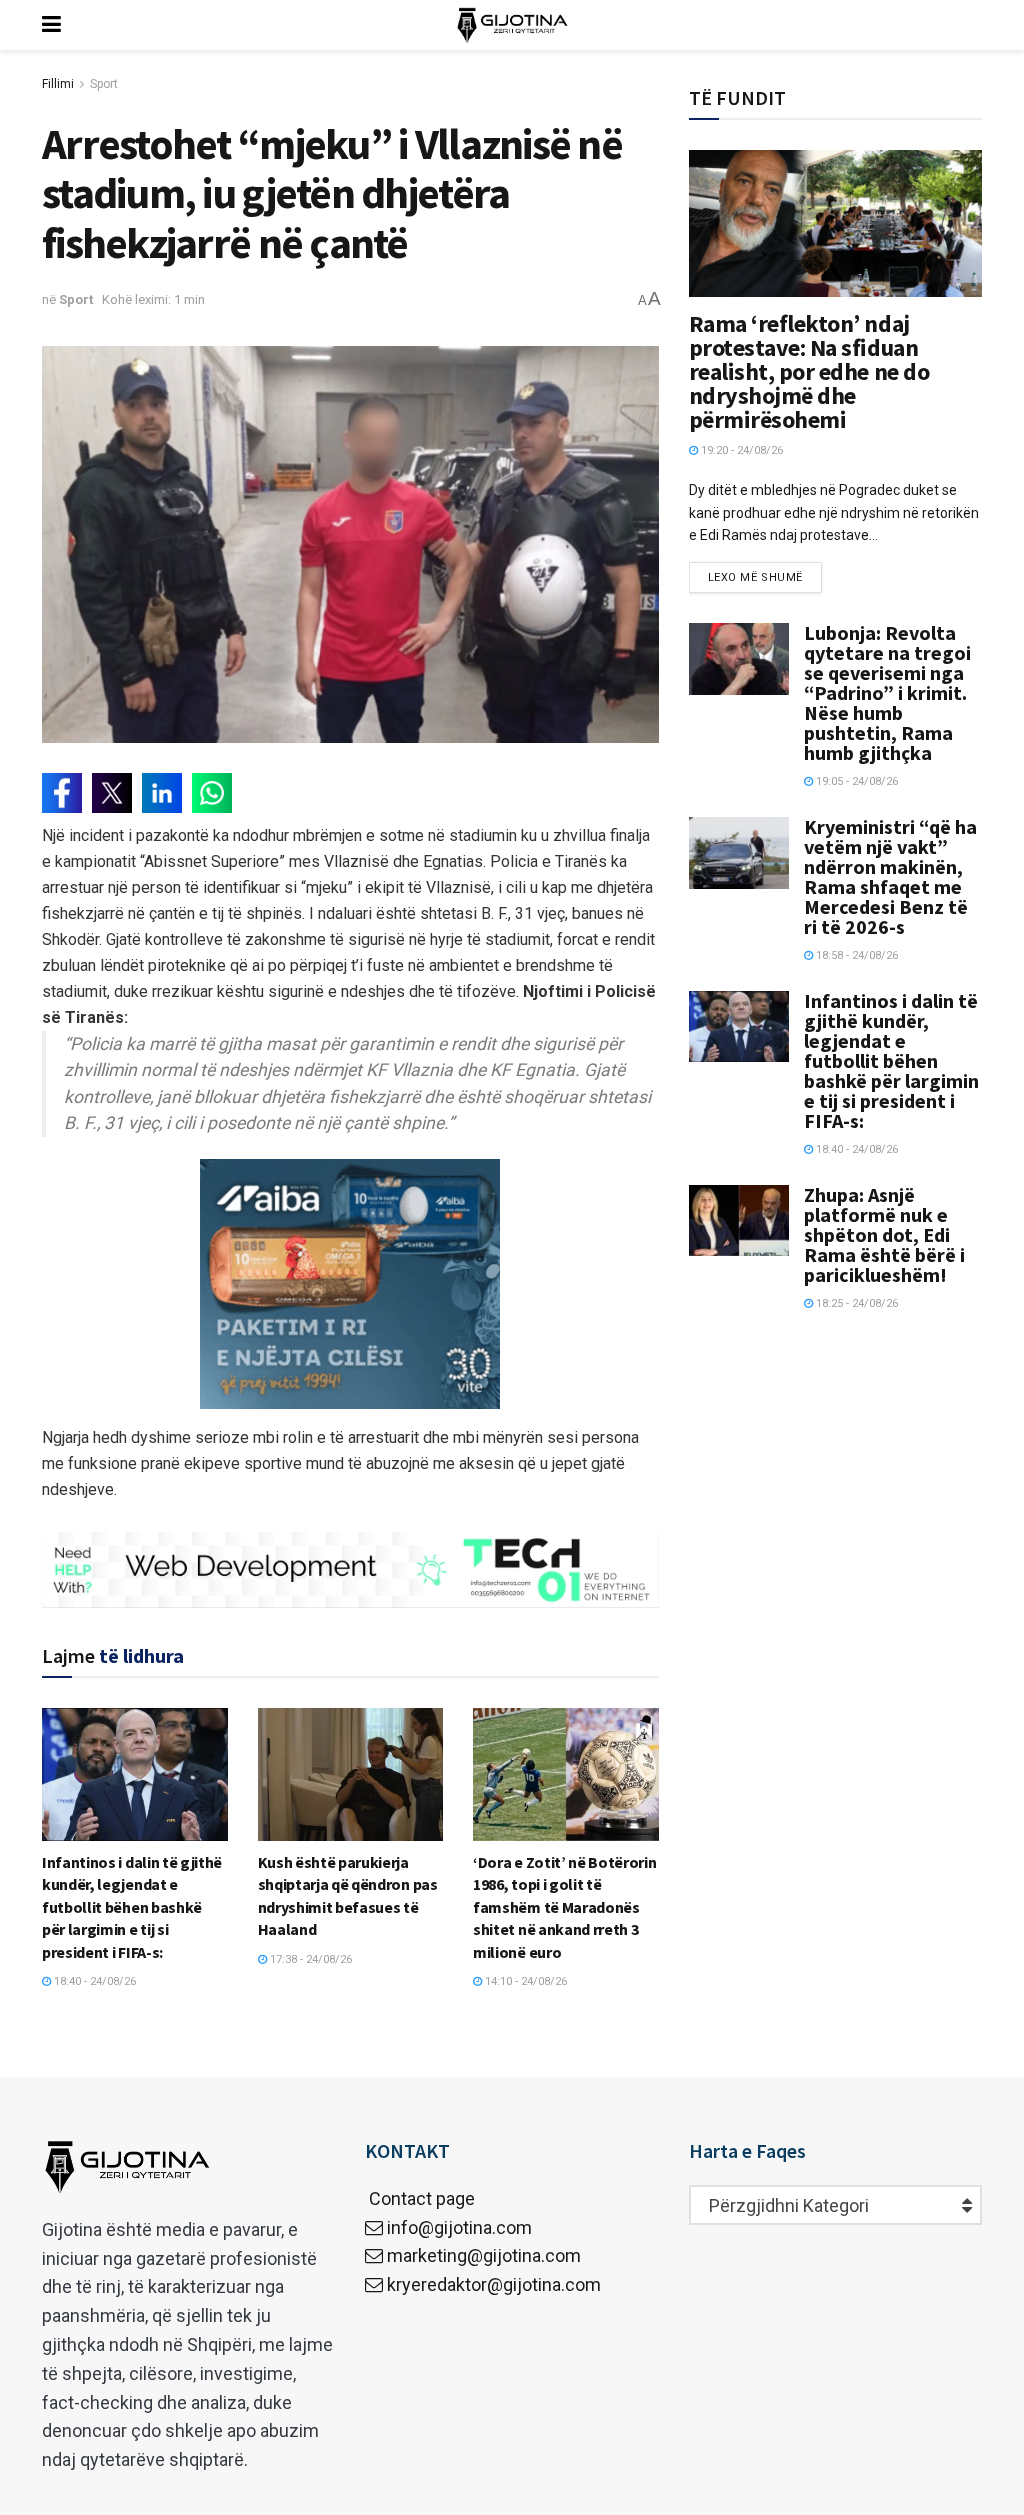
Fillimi (58, 84)
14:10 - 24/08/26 (524, 1981)
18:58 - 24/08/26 (855, 955)
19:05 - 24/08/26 (855, 781)
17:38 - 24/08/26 (309, 1959)
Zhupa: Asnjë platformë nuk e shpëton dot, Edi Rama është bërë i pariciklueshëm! (884, 1234)
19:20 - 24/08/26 (740, 450)
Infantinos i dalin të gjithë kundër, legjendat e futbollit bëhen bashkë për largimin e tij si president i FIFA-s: (132, 1907)
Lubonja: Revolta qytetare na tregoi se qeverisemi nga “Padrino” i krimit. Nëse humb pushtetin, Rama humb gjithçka (887, 692)
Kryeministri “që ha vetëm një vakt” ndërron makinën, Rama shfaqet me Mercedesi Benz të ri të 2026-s (890, 876)
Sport (104, 84)
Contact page (420, 2198)
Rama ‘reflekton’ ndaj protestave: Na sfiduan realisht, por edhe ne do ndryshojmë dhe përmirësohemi (809, 371)
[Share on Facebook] (62, 793)
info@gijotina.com (459, 2227)
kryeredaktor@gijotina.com (494, 2284)
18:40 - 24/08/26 (93, 1981)
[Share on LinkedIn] (162, 793)
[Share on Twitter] (112, 793)
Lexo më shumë (755, 577)
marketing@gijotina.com (484, 2255)
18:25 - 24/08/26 (855, 1303)
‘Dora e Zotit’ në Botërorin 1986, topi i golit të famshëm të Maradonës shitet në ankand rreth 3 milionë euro (564, 1907)
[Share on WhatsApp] (212, 793)
